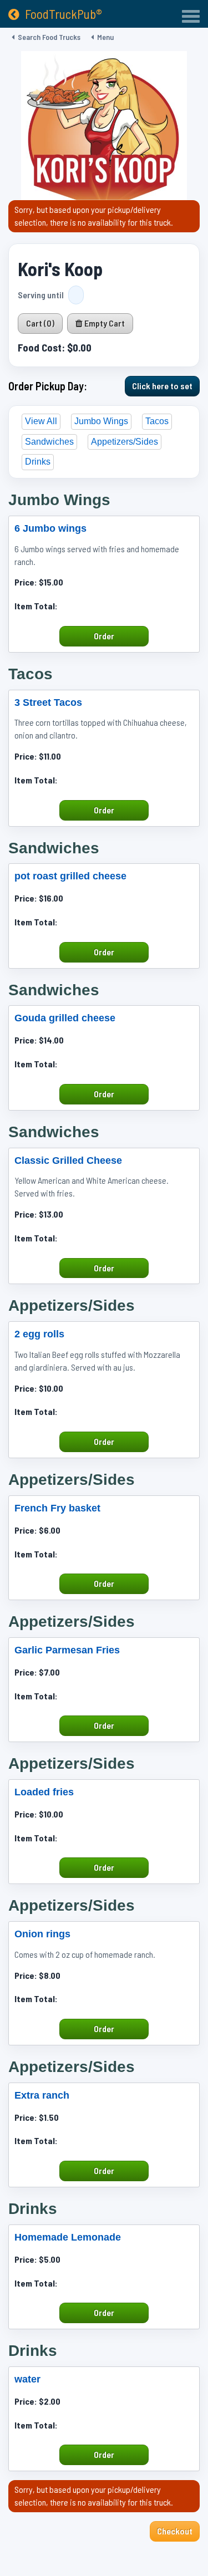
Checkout (175, 2531)
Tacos (157, 421)
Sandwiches (49, 442)
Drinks (38, 462)
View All (41, 421)
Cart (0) (40, 323)
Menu (105, 37)
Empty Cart (104, 323)
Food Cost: (41, 347)
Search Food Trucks (49, 37)
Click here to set (162, 386)
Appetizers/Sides (125, 442)
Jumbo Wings (101, 421)
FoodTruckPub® (64, 14)
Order (104, 636)
